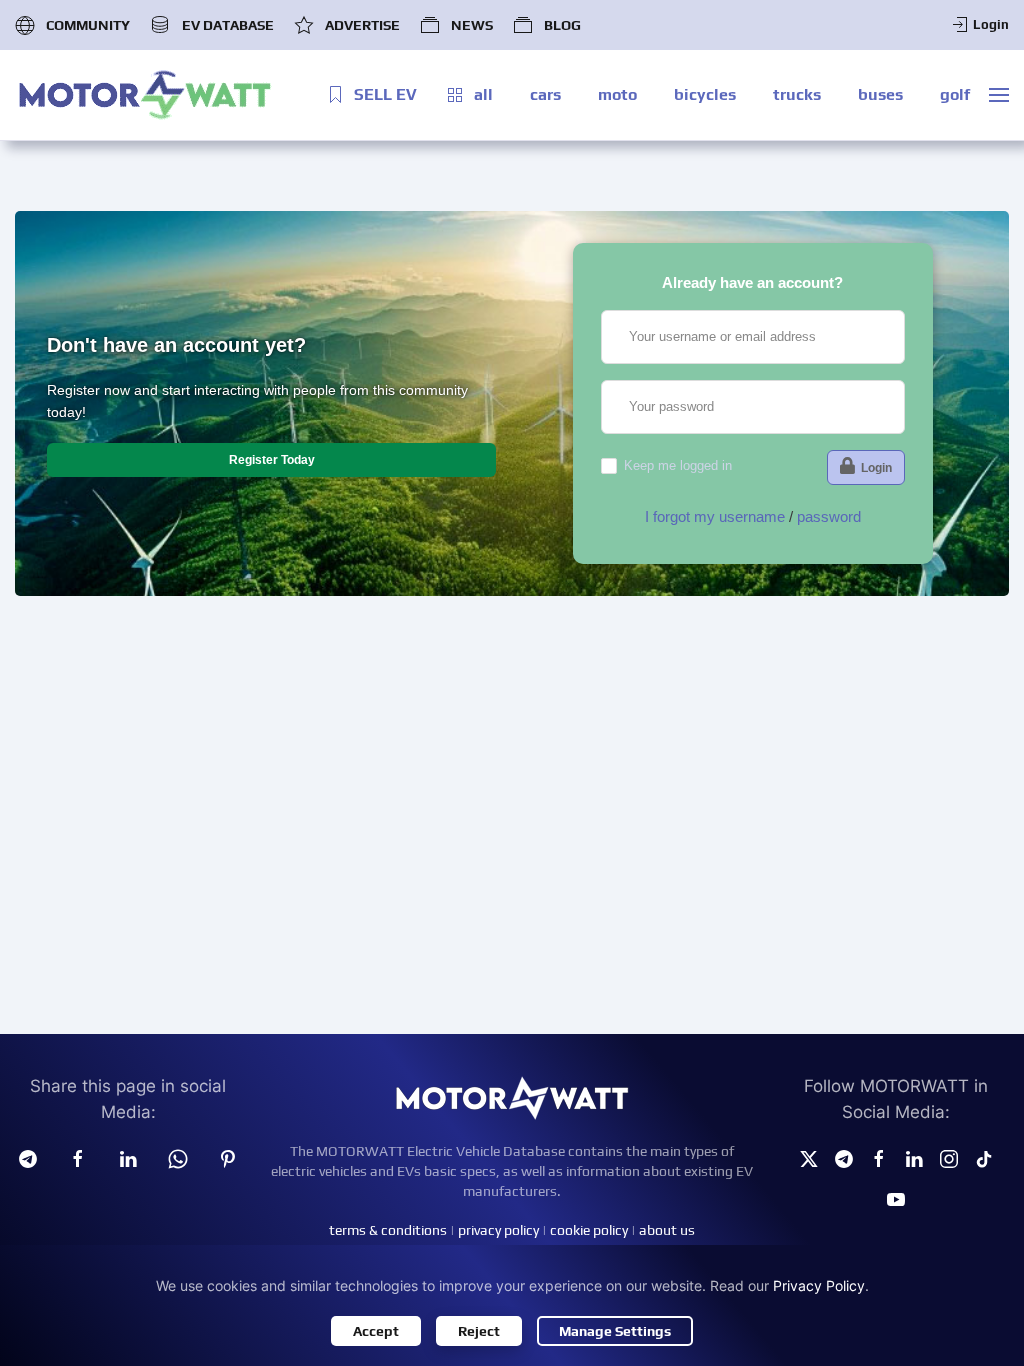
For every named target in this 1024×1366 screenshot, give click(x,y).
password (829, 516)
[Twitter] (809, 1157)
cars (545, 94)
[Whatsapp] (178, 1157)
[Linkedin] (128, 1157)
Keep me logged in (678, 465)
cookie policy (589, 1230)
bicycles (705, 94)
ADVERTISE (362, 25)
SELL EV (385, 94)
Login (991, 24)
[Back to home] (145, 95)
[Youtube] (896, 1198)
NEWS (472, 25)
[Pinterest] (228, 1157)
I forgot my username (715, 516)
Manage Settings (615, 1331)
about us (667, 1230)
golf (955, 94)
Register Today (272, 460)
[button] (999, 95)
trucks (797, 94)
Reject (479, 1331)
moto (617, 94)
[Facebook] (879, 1157)
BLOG (562, 25)
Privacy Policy (819, 1285)
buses (880, 94)
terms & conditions (388, 1230)
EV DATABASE (227, 25)
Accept (376, 1331)
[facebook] (78, 1157)
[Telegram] (28, 1157)
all (483, 94)
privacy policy (498, 1230)
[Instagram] (949, 1157)
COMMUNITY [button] (88, 25)
